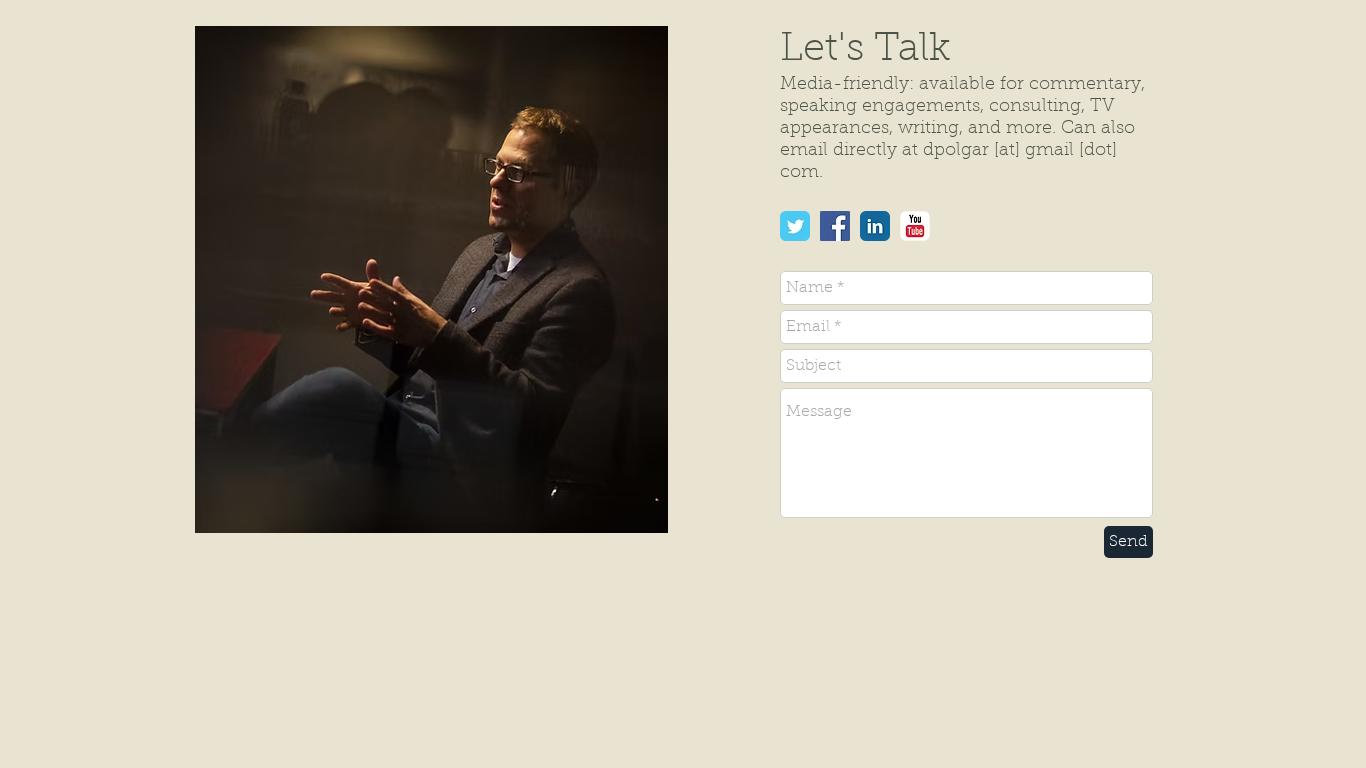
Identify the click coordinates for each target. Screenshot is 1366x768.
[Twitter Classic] (795, 226)
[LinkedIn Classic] (875, 226)
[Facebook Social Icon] (835, 226)
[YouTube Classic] (915, 226)
